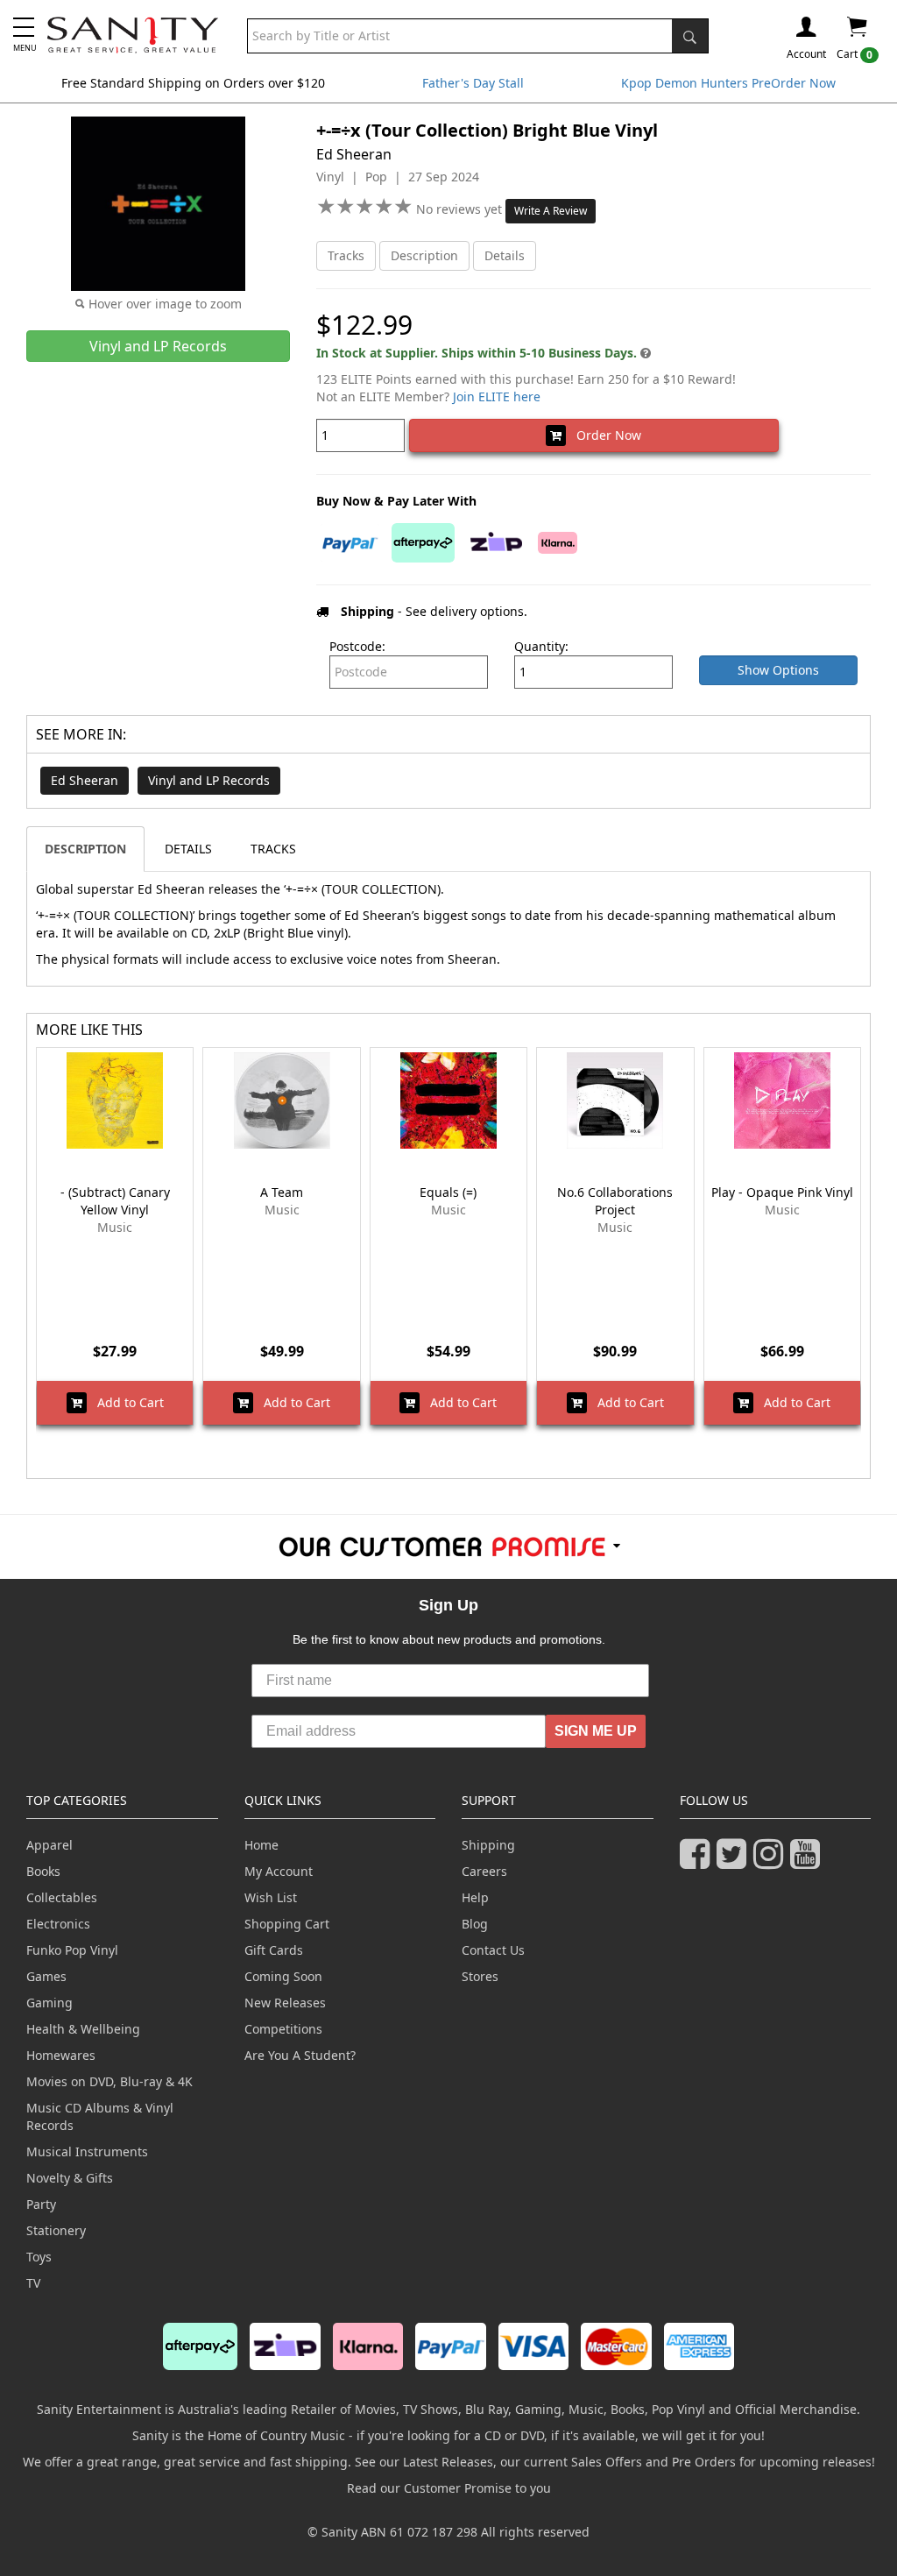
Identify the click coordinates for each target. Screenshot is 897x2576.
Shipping (488, 1845)
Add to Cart (125, 1402)
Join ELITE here (497, 396)
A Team (282, 1192)
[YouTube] (809, 1861)
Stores (480, 1976)
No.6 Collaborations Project (615, 1201)
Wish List (271, 1897)
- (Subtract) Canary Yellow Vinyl (115, 1201)
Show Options (778, 670)
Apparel (49, 1845)
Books (43, 1871)
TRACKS (273, 849)
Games (46, 1976)
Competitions (283, 2029)
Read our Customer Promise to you (449, 2488)
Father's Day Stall (473, 83)
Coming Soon (283, 1976)
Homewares (61, 2055)
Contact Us (493, 1950)
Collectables (62, 1897)
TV (33, 2283)
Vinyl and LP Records (209, 780)
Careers (484, 1871)
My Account (279, 1871)
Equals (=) (448, 1192)
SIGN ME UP (596, 1731)
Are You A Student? (300, 2055)
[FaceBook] (698, 1861)
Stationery (56, 2230)
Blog (475, 1924)
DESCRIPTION (85, 849)
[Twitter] (735, 1861)
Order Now (604, 435)
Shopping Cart (287, 1924)
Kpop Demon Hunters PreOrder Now (728, 83)
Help (475, 1897)
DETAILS (188, 849)
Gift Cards (274, 1950)
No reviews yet (461, 209)
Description (424, 255)
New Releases (285, 2003)
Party (41, 2204)
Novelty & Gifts (70, 2178)
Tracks (346, 255)
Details (505, 255)
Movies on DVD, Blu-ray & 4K (109, 2081)
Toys (39, 2257)
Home (261, 1845)
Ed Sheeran (85, 780)
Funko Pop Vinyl (72, 1950)
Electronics (58, 1924)
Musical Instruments (87, 2151)
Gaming (49, 2003)
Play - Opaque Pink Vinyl (782, 1192)
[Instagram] (772, 1861)
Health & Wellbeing (83, 2029)
